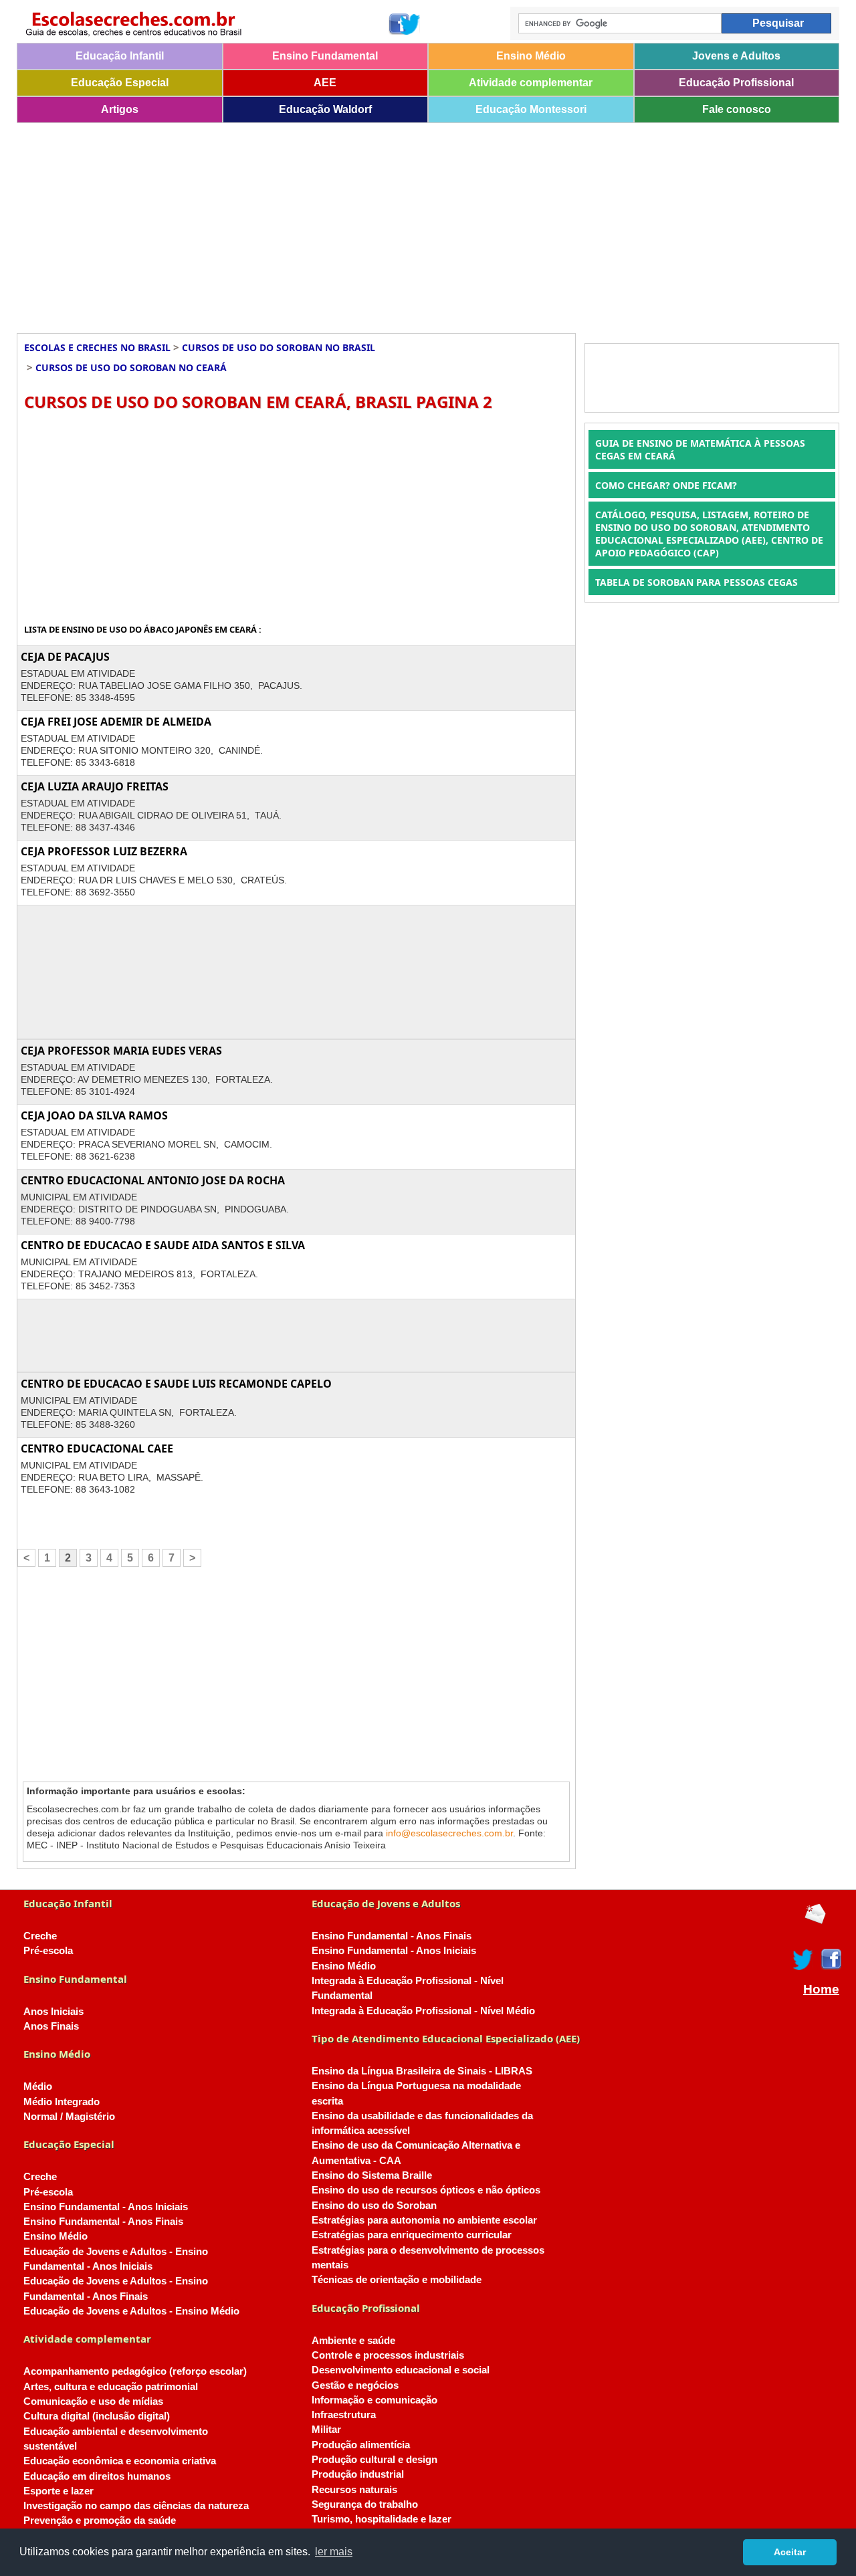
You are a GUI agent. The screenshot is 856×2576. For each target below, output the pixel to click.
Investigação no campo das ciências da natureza (136, 2506)
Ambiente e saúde (353, 2341)
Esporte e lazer (59, 2491)
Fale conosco (737, 109)
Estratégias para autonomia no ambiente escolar (424, 2220)
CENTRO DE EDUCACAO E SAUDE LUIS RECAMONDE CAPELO (176, 1384)
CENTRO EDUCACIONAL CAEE (97, 1448)
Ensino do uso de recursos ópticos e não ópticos (426, 2190)
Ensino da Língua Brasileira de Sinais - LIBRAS (422, 2071)
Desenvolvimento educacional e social (401, 2370)
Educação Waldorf (325, 109)
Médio (38, 2086)
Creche (40, 1936)
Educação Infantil (120, 56)
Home (821, 1990)
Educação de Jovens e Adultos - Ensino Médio (131, 2311)
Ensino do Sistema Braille (372, 2175)
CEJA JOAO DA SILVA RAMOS (94, 1115)
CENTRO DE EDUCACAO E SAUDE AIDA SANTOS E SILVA (163, 1245)
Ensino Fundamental (325, 56)
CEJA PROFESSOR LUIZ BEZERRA (104, 851)
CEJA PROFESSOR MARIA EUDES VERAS (121, 1051)
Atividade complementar (531, 83)
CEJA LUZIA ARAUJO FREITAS (95, 786)
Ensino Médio (531, 56)
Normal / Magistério (69, 2117)
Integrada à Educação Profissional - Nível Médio (423, 2011)
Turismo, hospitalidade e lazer (382, 2519)
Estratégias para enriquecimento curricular (412, 2235)
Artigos (120, 109)
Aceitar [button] (790, 2552)
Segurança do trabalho (365, 2504)
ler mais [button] (334, 2552)
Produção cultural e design (374, 2460)
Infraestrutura (344, 2415)
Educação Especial (120, 83)
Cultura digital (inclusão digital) (97, 2416)
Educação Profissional (736, 83)
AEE (325, 83)
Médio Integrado (62, 2102)
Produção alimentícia (361, 2445)
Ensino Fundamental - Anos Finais (103, 2222)
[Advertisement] (418, 223)
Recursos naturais (354, 2490)
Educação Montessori (531, 109)
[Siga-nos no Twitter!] (411, 24)
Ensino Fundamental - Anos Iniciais (106, 2207)
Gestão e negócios (355, 2385)
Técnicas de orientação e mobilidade (397, 2280)
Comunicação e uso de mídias (93, 2401)
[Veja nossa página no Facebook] (398, 24)
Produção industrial (358, 2474)
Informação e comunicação (374, 2400)
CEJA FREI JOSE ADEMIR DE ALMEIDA (116, 722)
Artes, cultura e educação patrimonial (111, 2387)
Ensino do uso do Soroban (374, 2206)
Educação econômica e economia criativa (120, 2461)
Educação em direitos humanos (97, 2476)
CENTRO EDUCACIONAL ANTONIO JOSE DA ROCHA (153, 1180)
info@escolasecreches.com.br (449, 1833)
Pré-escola (48, 1951)
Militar (326, 2430)
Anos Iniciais (53, 2012)
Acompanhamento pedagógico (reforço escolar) (135, 2371)
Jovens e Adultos (736, 56)
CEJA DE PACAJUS (65, 657)
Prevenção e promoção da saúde (100, 2520)
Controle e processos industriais (388, 2355)
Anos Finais (51, 2026)
